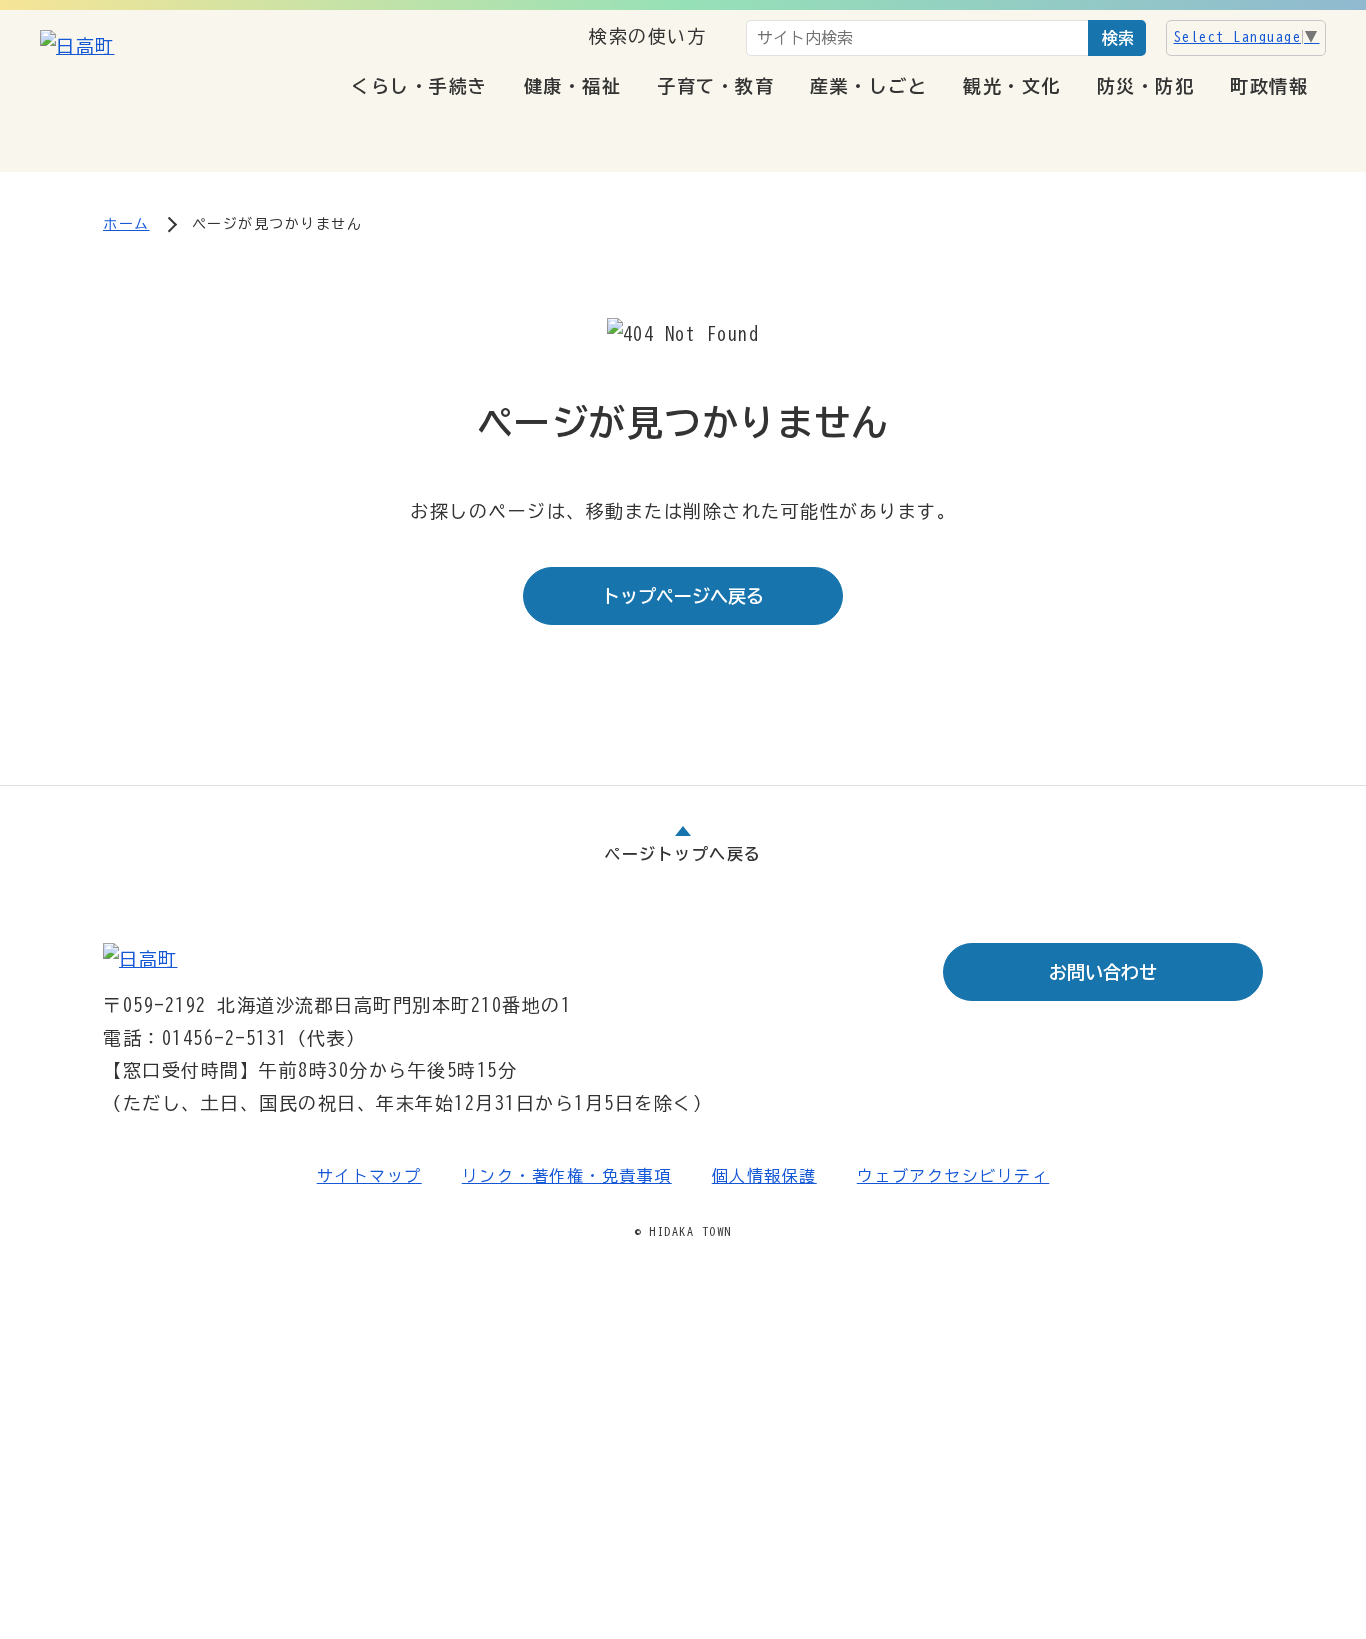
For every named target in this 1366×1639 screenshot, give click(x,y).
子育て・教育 (715, 86)
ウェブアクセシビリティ (953, 1176)
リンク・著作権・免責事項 (567, 1176)
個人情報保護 (764, 1176)
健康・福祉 (573, 86)
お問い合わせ (1103, 972)
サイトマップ (369, 1176)
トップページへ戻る (683, 596)
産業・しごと (868, 86)
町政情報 (1269, 86)
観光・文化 (1012, 86)
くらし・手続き (419, 86)
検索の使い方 (647, 36)
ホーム (126, 224)
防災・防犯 (1146, 86)
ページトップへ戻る (683, 854)
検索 (1118, 38)
